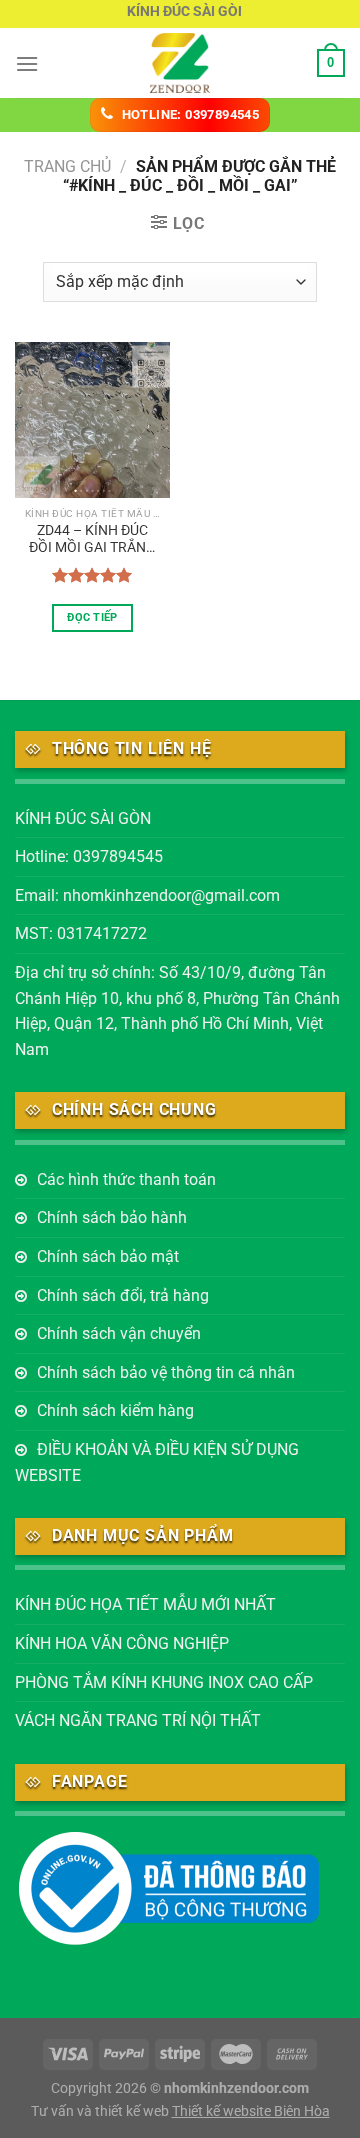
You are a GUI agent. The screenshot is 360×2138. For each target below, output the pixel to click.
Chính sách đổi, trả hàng (123, 1295)
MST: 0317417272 (81, 933)
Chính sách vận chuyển (119, 1333)
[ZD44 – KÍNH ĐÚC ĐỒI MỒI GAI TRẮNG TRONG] (92, 419)
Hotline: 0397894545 (89, 856)
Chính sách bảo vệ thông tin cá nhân (166, 1372)
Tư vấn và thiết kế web (101, 2111)
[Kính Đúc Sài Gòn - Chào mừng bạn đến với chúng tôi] (180, 63)
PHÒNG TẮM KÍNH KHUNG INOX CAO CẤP (164, 1682)
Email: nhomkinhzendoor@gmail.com (147, 895)
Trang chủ (67, 166)
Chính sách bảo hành (112, 1217)
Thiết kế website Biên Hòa (251, 2111)
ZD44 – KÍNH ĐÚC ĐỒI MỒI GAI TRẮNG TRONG (92, 540)
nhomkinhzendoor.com (236, 2088)
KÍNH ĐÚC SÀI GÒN (83, 818)
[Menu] (27, 63)
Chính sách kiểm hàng (115, 1410)
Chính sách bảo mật (108, 1256)
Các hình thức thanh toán (126, 1179)
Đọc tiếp (92, 617)
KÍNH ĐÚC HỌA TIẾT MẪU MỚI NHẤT (145, 1604)
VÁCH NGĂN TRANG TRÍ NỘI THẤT (138, 1720)
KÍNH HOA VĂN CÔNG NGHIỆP (122, 1643)
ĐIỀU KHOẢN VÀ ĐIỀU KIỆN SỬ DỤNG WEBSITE (157, 1462)
